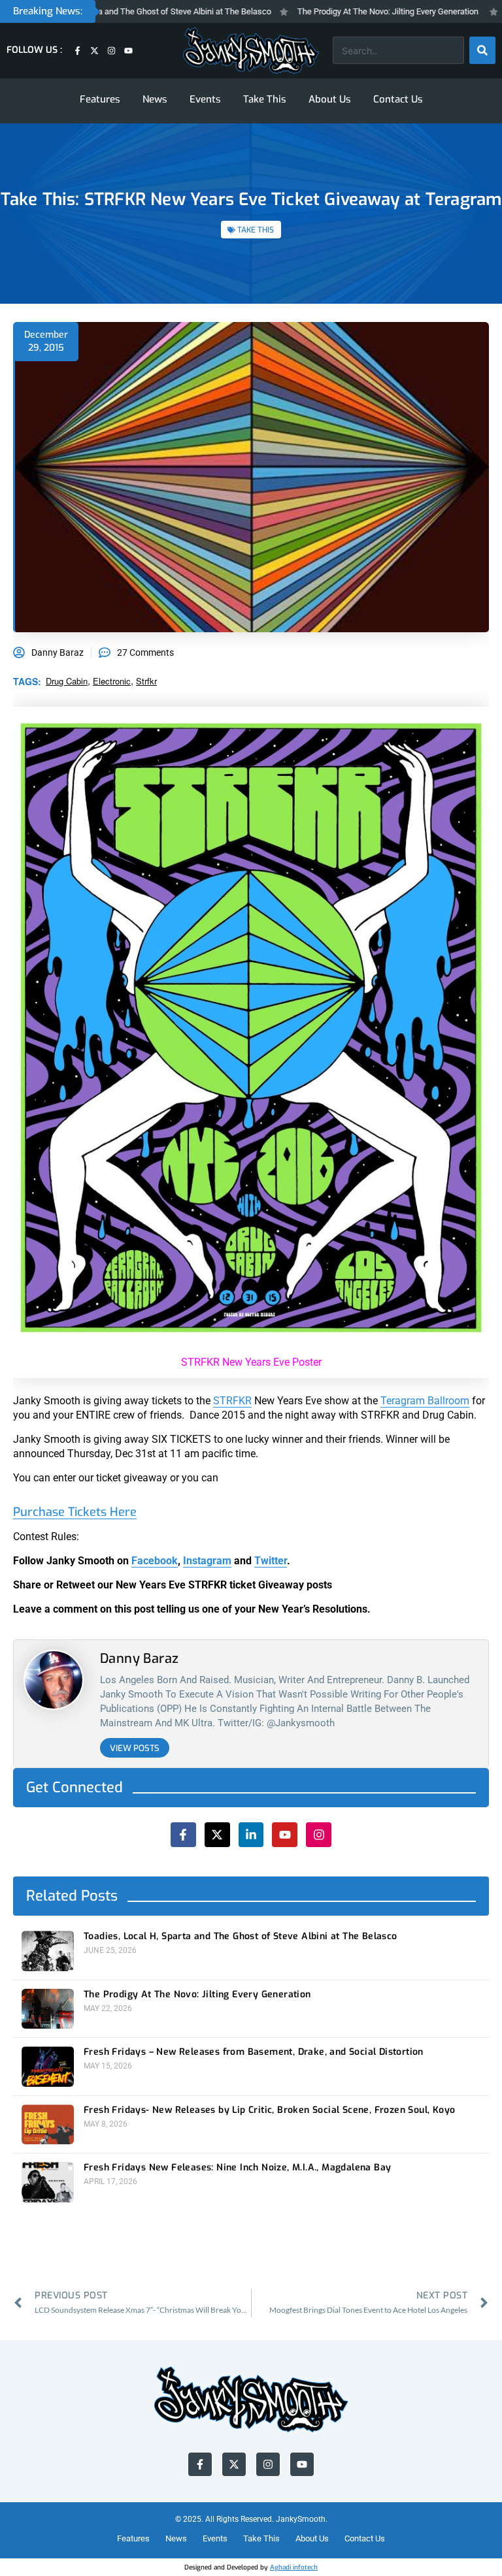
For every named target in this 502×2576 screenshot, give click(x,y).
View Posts (135, 1748)
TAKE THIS (256, 230)
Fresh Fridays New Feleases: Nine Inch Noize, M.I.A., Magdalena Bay (237, 2168)
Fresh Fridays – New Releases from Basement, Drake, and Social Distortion (254, 2052)
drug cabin (67, 681)
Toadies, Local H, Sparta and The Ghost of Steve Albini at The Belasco (241, 1937)
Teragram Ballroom (425, 1401)
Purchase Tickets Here (75, 1512)
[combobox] (398, 50)
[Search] (482, 50)
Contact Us (398, 99)
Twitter (271, 1561)
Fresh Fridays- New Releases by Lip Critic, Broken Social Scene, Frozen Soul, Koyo (269, 2110)
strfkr (146, 681)
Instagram (207, 1561)
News (155, 99)
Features (100, 99)
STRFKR (232, 1401)
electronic (112, 681)
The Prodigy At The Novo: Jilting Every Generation (352, 11)
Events (205, 99)
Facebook (155, 1561)
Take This (265, 99)
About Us (330, 99)
